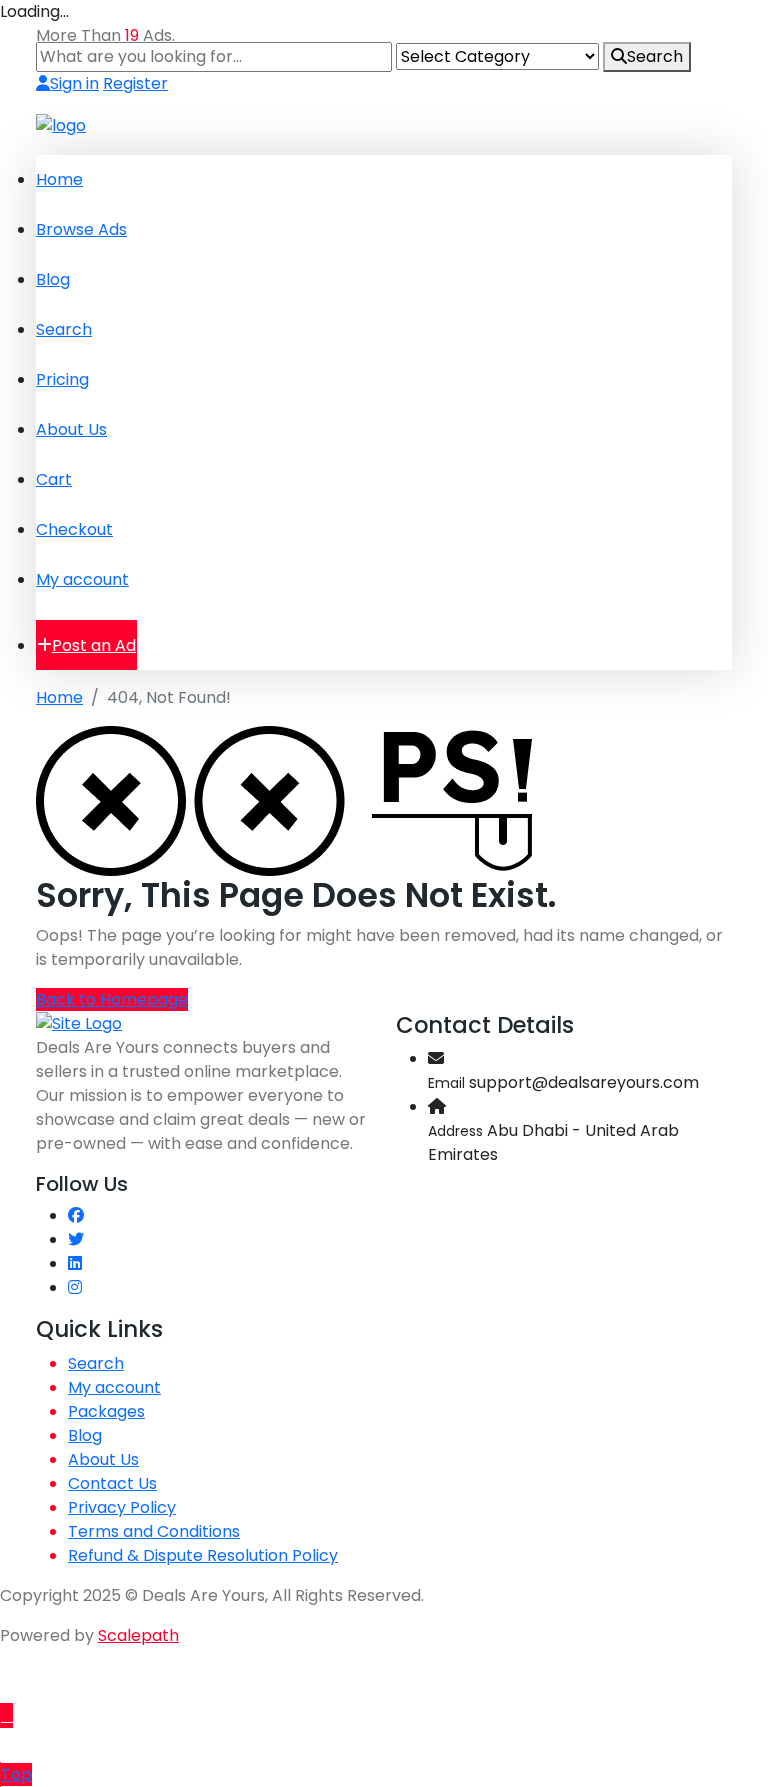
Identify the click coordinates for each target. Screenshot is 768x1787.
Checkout (74, 529)
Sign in (74, 83)
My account (82, 579)
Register (135, 83)
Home (59, 179)
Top (16, 1774)
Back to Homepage (112, 999)
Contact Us (112, 1483)
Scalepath (138, 1635)
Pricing (62, 379)
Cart (54, 479)
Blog (53, 279)
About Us (71, 429)
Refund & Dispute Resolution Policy (203, 1555)
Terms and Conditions (154, 1531)
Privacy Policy (122, 1507)
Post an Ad (94, 645)
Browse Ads (81, 229)
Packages (106, 1411)
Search (655, 56)
